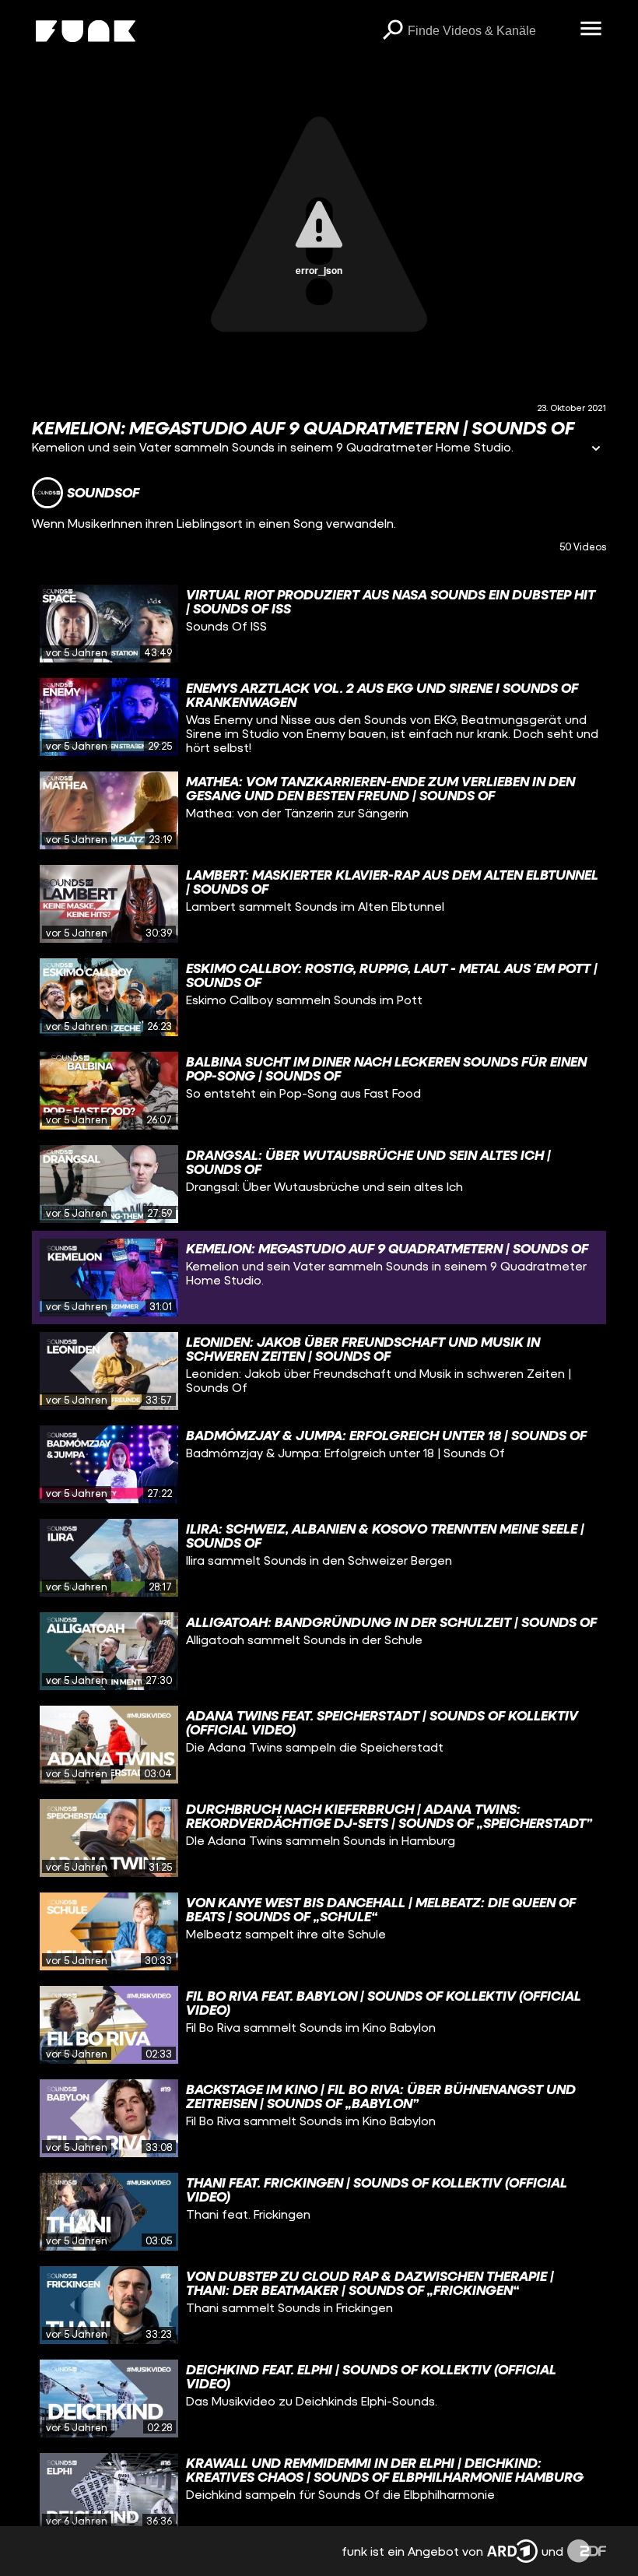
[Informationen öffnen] (596, 450)
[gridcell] (319, 624)
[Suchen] (392, 31)
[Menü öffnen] (591, 30)
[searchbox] (488, 31)
